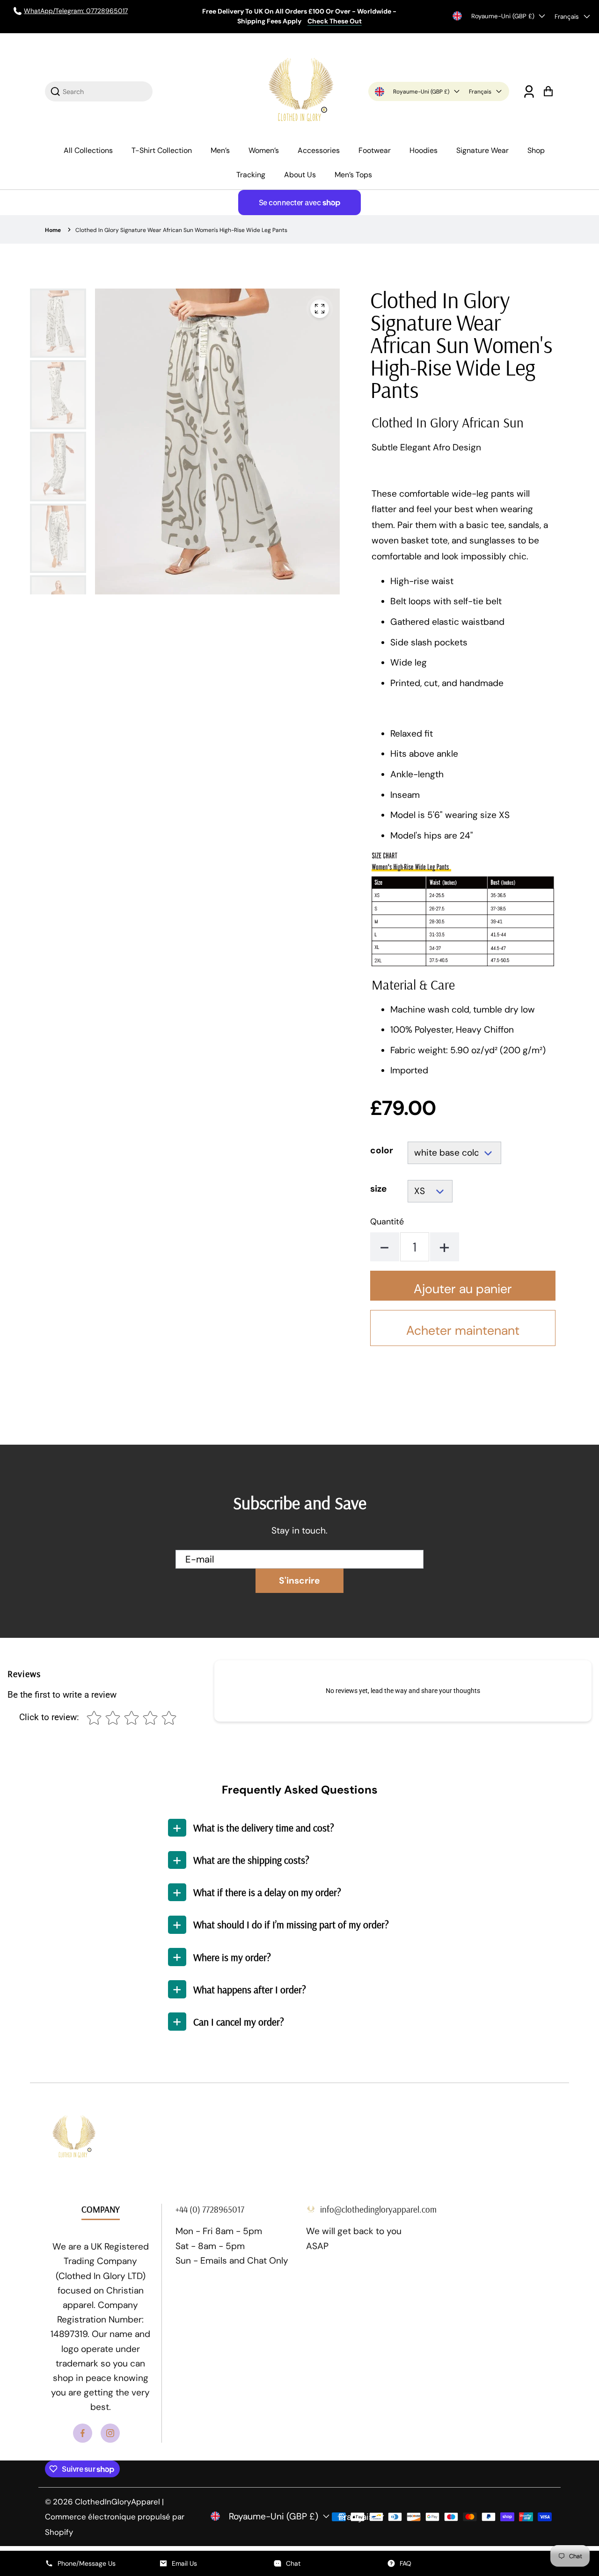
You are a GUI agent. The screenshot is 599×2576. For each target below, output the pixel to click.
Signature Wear (482, 150)
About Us (300, 175)
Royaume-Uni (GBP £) (503, 16)
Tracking (251, 175)
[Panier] (548, 91)
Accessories (319, 150)
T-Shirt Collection (162, 150)
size (379, 1189)
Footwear (375, 150)
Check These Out (335, 21)
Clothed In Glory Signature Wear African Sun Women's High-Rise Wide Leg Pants (181, 230)
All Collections (88, 150)
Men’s (220, 150)
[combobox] (104, 91)
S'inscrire (299, 1581)
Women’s (264, 150)
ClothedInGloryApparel (117, 2502)
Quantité (387, 1222)
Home (53, 230)
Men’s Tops (353, 175)
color (382, 1151)
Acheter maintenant (463, 1330)
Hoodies (424, 150)
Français (567, 17)
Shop (536, 150)
